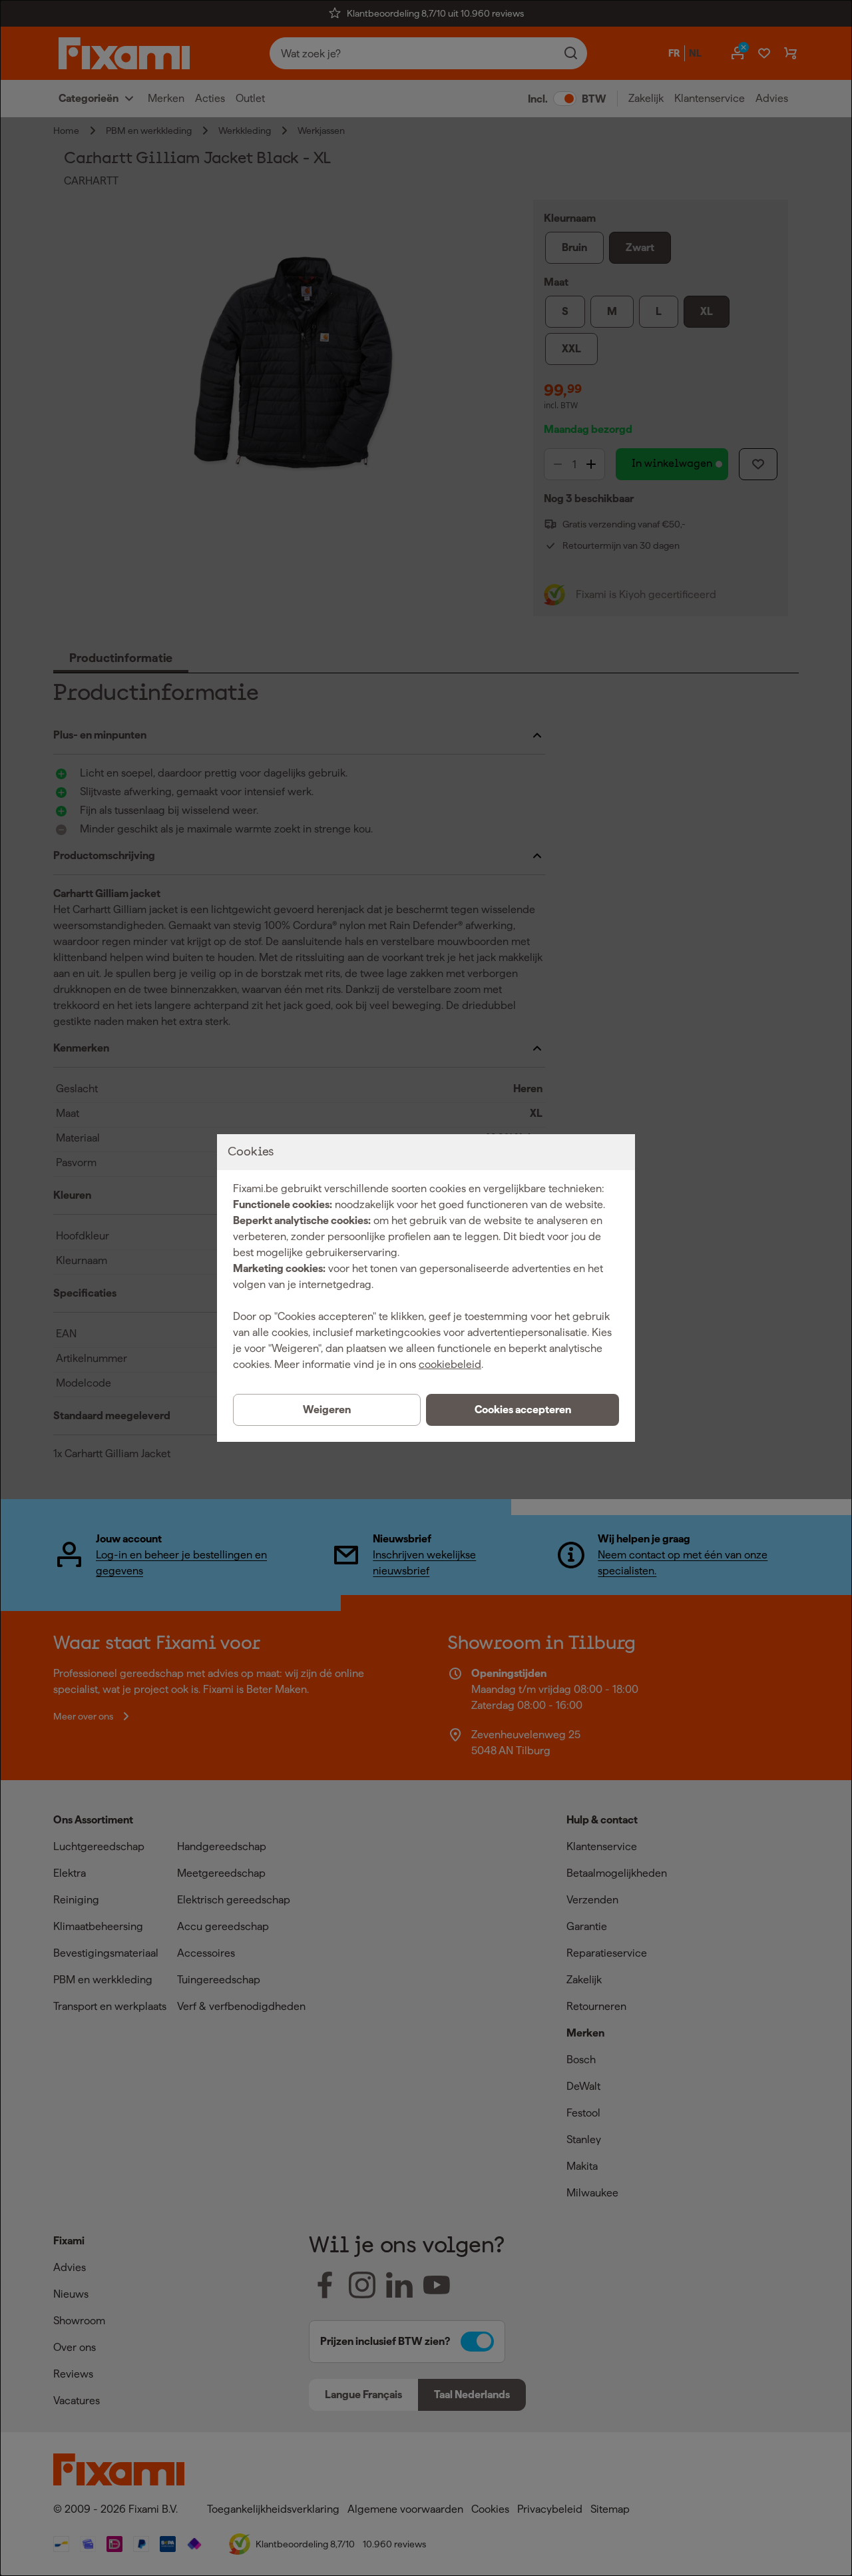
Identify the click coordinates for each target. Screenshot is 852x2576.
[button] (523, 1410)
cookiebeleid (450, 1364)
